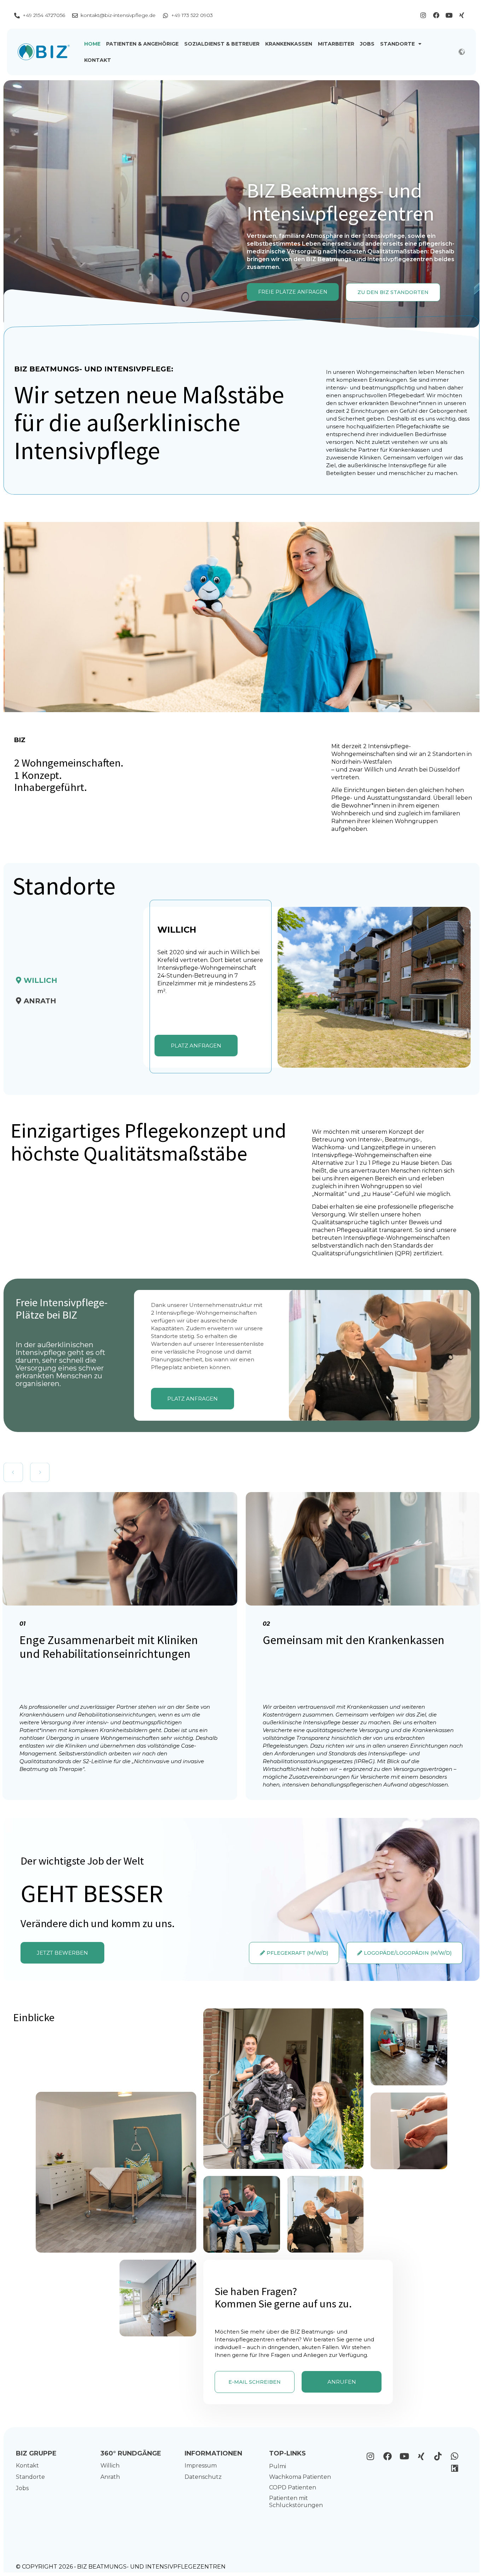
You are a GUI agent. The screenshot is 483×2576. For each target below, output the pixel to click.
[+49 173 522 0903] (165, 16)
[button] (13, 1472)
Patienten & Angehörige (142, 44)
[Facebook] (436, 15)
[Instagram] (423, 15)
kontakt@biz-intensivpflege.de (118, 15)
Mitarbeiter (336, 44)
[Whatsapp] (455, 2456)
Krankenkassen (289, 44)
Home (92, 44)
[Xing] (462, 15)
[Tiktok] (438, 2456)
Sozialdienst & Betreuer (222, 44)
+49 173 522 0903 (192, 15)
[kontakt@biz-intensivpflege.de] (75, 16)
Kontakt (98, 60)
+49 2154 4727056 (44, 15)
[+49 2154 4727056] (17, 16)
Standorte (397, 44)
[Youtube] (449, 15)
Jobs (367, 44)
